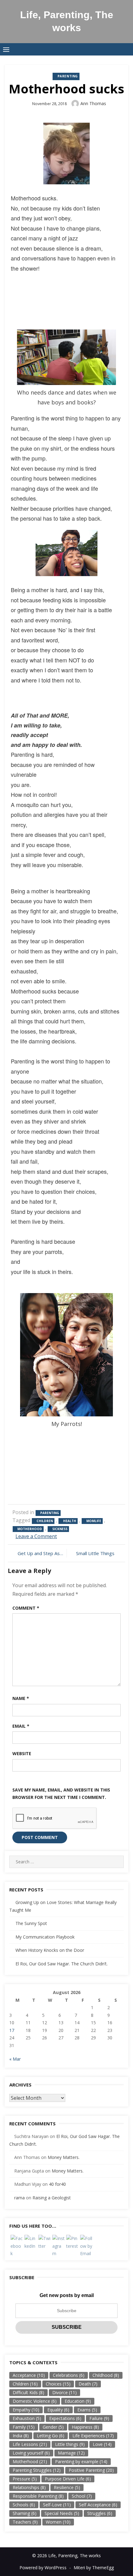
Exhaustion (27, 2418)
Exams (87, 2410)
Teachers (25, 2522)
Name (21, 1698)
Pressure (25, 2479)
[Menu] (6, 49)
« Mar (15, 2059)
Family (24, 2427)
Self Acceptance (98, 2505)
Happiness (85, 2427)
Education (78, 2401)
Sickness (60, 1529)
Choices (58, 2384)
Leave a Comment (36, 1536)
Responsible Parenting (38, 2496)
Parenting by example (81, 2461)
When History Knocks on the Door (50, 1950)
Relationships (29, 2487)
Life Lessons (30, 2444)
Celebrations (69, 2375)
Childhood (106, 2375)
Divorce (64, 2392)
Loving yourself (31, 2453)
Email (21, 1726)
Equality (58, 2410)
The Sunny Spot (31, 1923)
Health (70, 1521)
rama (19, 2198)
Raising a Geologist (52, 2198)
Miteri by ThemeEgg (94, 2568)
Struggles (100, 2513)
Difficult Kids (28, 2392)
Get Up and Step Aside (41, 1553)
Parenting (68, 76)
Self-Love (57, 2505)
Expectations (65, 2418)
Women (58, 2522)
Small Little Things (95, 1553)
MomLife (94, 1521)
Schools (24, 2505)
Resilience (67, 2487)
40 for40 (57, 2184)
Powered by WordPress (43, 2568)
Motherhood (30, 1529)
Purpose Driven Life (68, 2479)
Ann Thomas (93, 103)
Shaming (25, 2513)
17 (12, 2030)
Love (102, 2444)
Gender (53, 2427)
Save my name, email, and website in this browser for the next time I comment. (61, 1794)
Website (22, 1753)
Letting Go (51, 2436)
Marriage (71, 2453)
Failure (99, 2418)
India (21, 2436)
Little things (70, 2444)
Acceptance (29, 2375)
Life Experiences (93, 2436)
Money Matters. (64, 2157)
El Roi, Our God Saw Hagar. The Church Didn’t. (62, 1964)
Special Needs (62, 2513)
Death (88, 2384)
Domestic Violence (35, 2401)
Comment (26, 1608)
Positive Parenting (91, 2470)
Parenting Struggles (37, 2470)
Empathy (26, 2410)
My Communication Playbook (45, 1937)
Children (45, 1521)
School (82, 2496)
